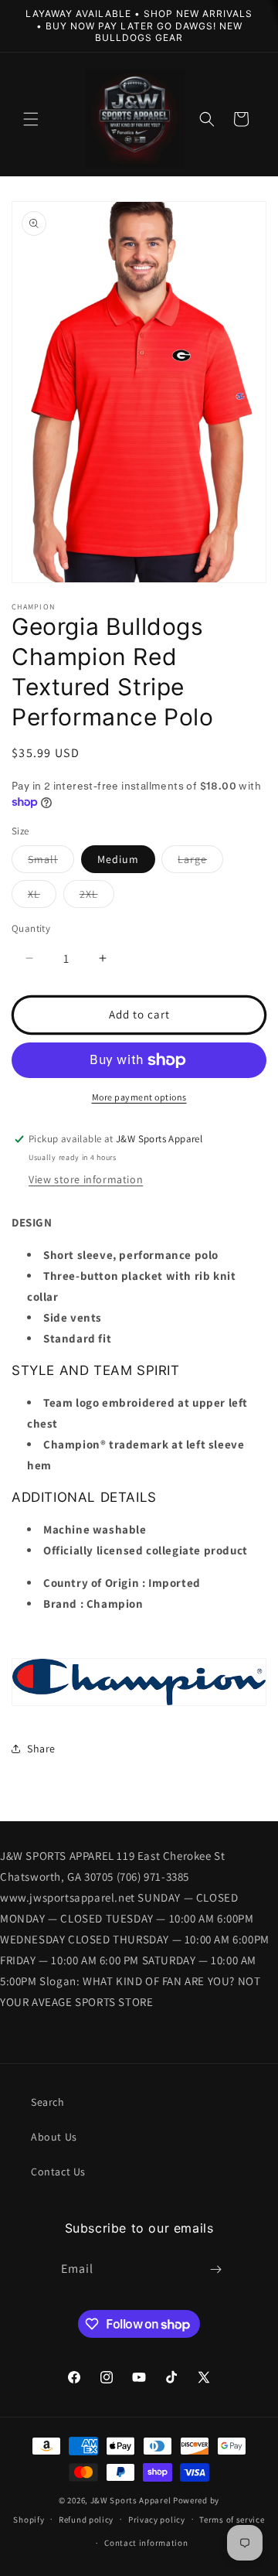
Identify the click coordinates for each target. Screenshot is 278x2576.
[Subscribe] (216, 2269)
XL (42, 897)
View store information (86, 1179)
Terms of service (232, 2520)
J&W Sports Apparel (131, 2500)
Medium (118, 859)
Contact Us (58, 2172)
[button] (31, 119)
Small (51, 862)
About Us (54, 2137)
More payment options (139, 1097)
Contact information (146, 2543)
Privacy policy (157, 2520)
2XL (97, 897)
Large (200, 862)
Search (48, 2102)
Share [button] (41, 1749)
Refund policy (86, 2520)
